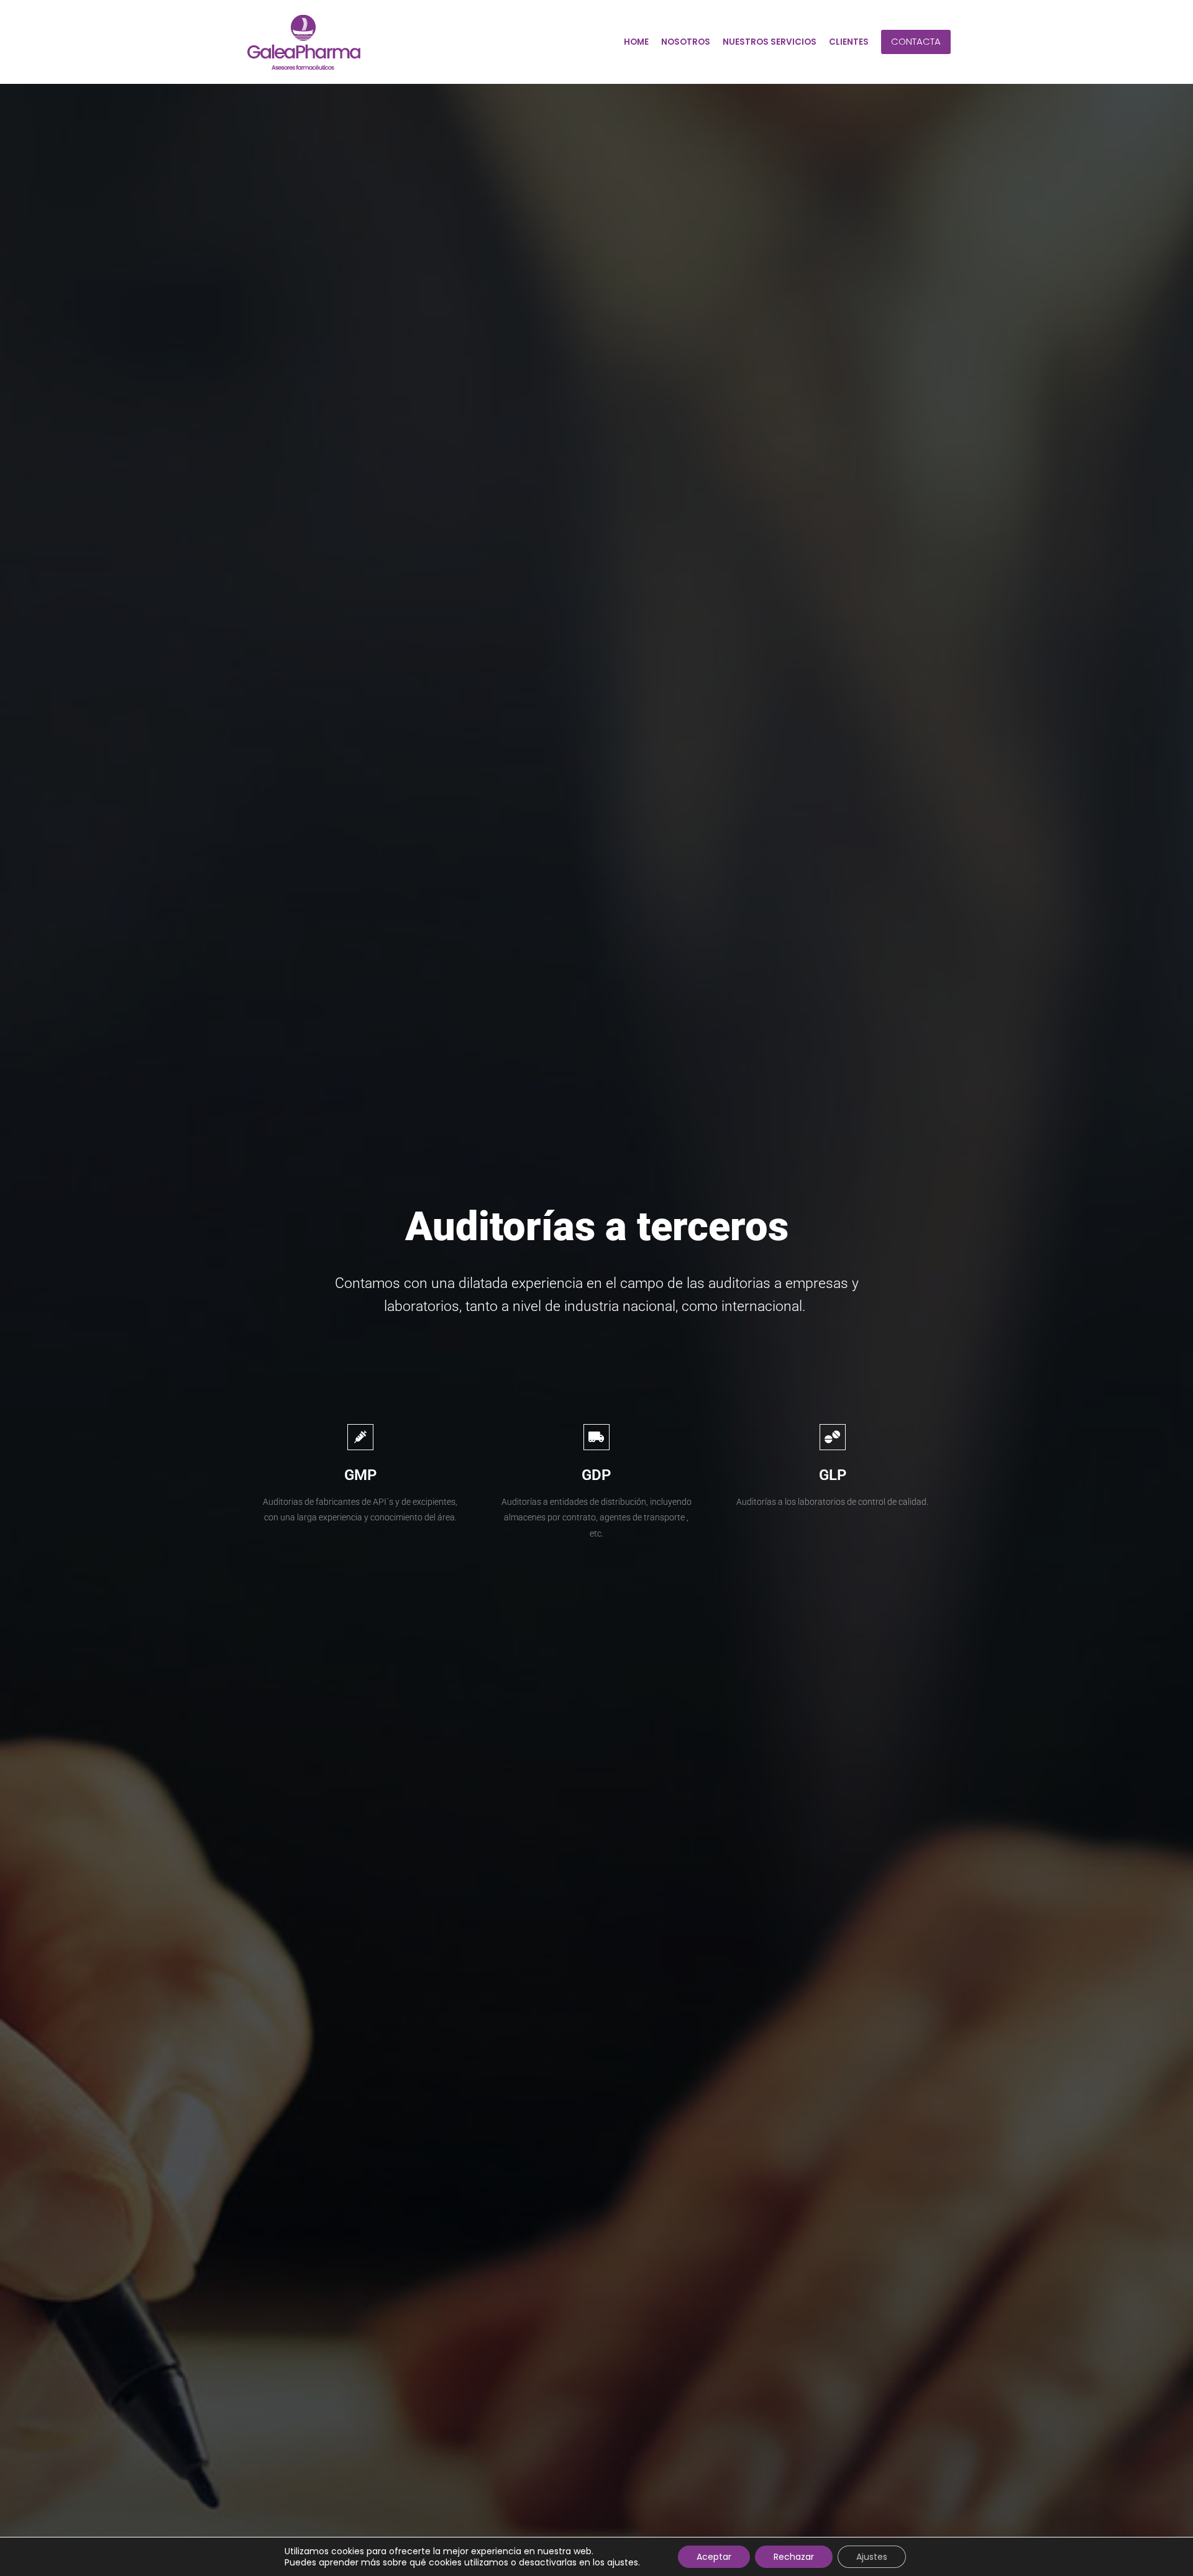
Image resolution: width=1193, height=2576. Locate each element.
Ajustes (872, 2557)
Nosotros (686, 42)
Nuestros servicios (770, 42)
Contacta (916, 41)
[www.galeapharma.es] (304, 42)
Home (636, 42)
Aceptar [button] (714, 2557)
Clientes (849, 42)
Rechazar (794, 2557)
